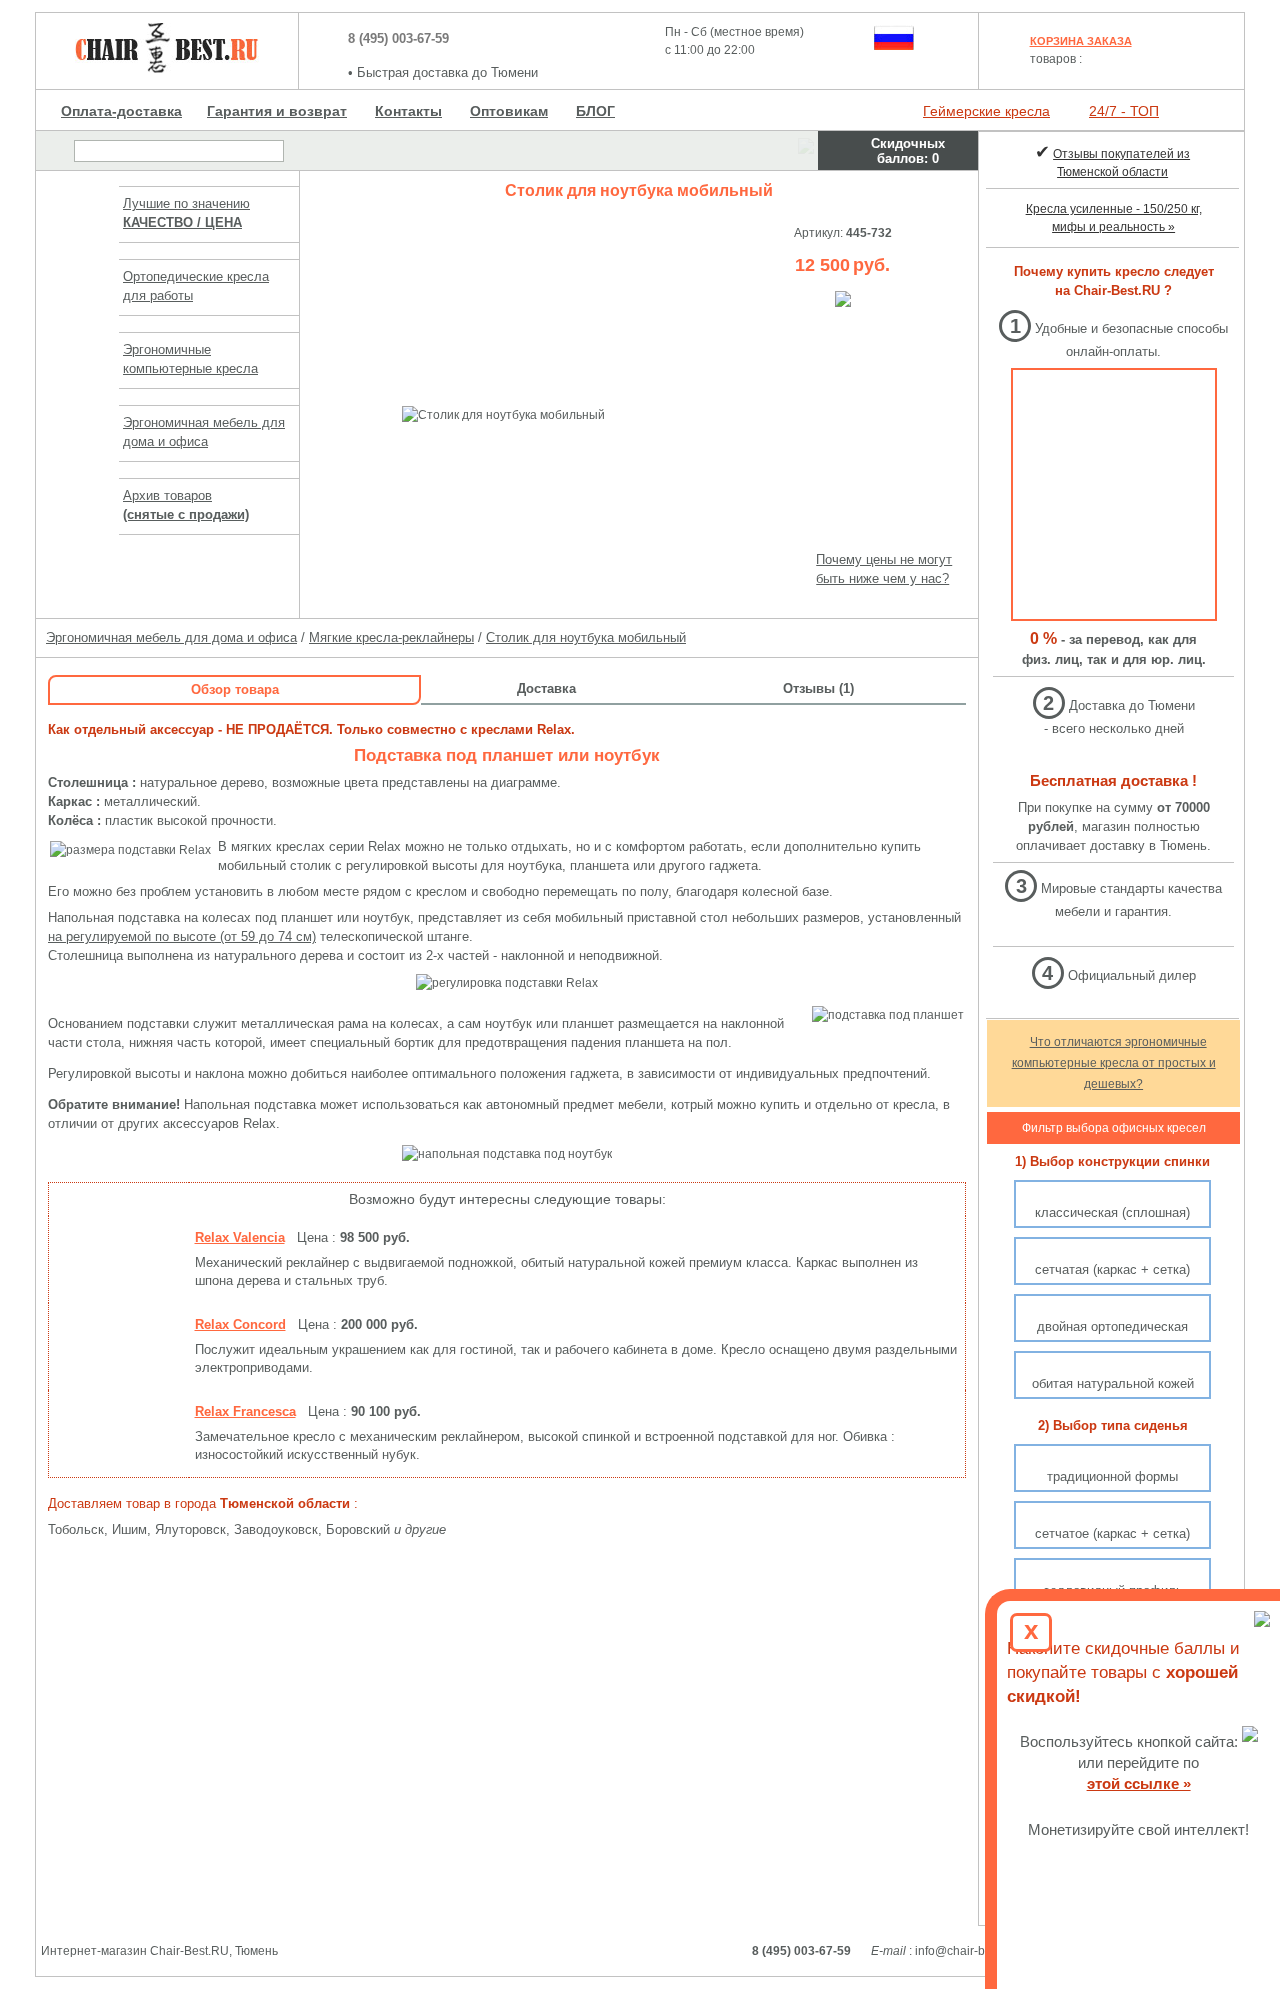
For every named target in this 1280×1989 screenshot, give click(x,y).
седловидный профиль (1113, 1590)
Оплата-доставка (121, 111)
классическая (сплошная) (1112, 1212)
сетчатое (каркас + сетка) (1112, 1533)
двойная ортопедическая (1112, 1326)
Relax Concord (240, 1324)
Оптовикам (509, 111)
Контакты (408, 111)
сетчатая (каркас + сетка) (1112, 1269)
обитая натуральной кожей (1113, 1383)
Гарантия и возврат (277, 111)
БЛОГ (595, 111)
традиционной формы (1112, 1476)
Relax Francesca (245, 1411)
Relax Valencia (240, 1237)
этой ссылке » (1139, 1783)
